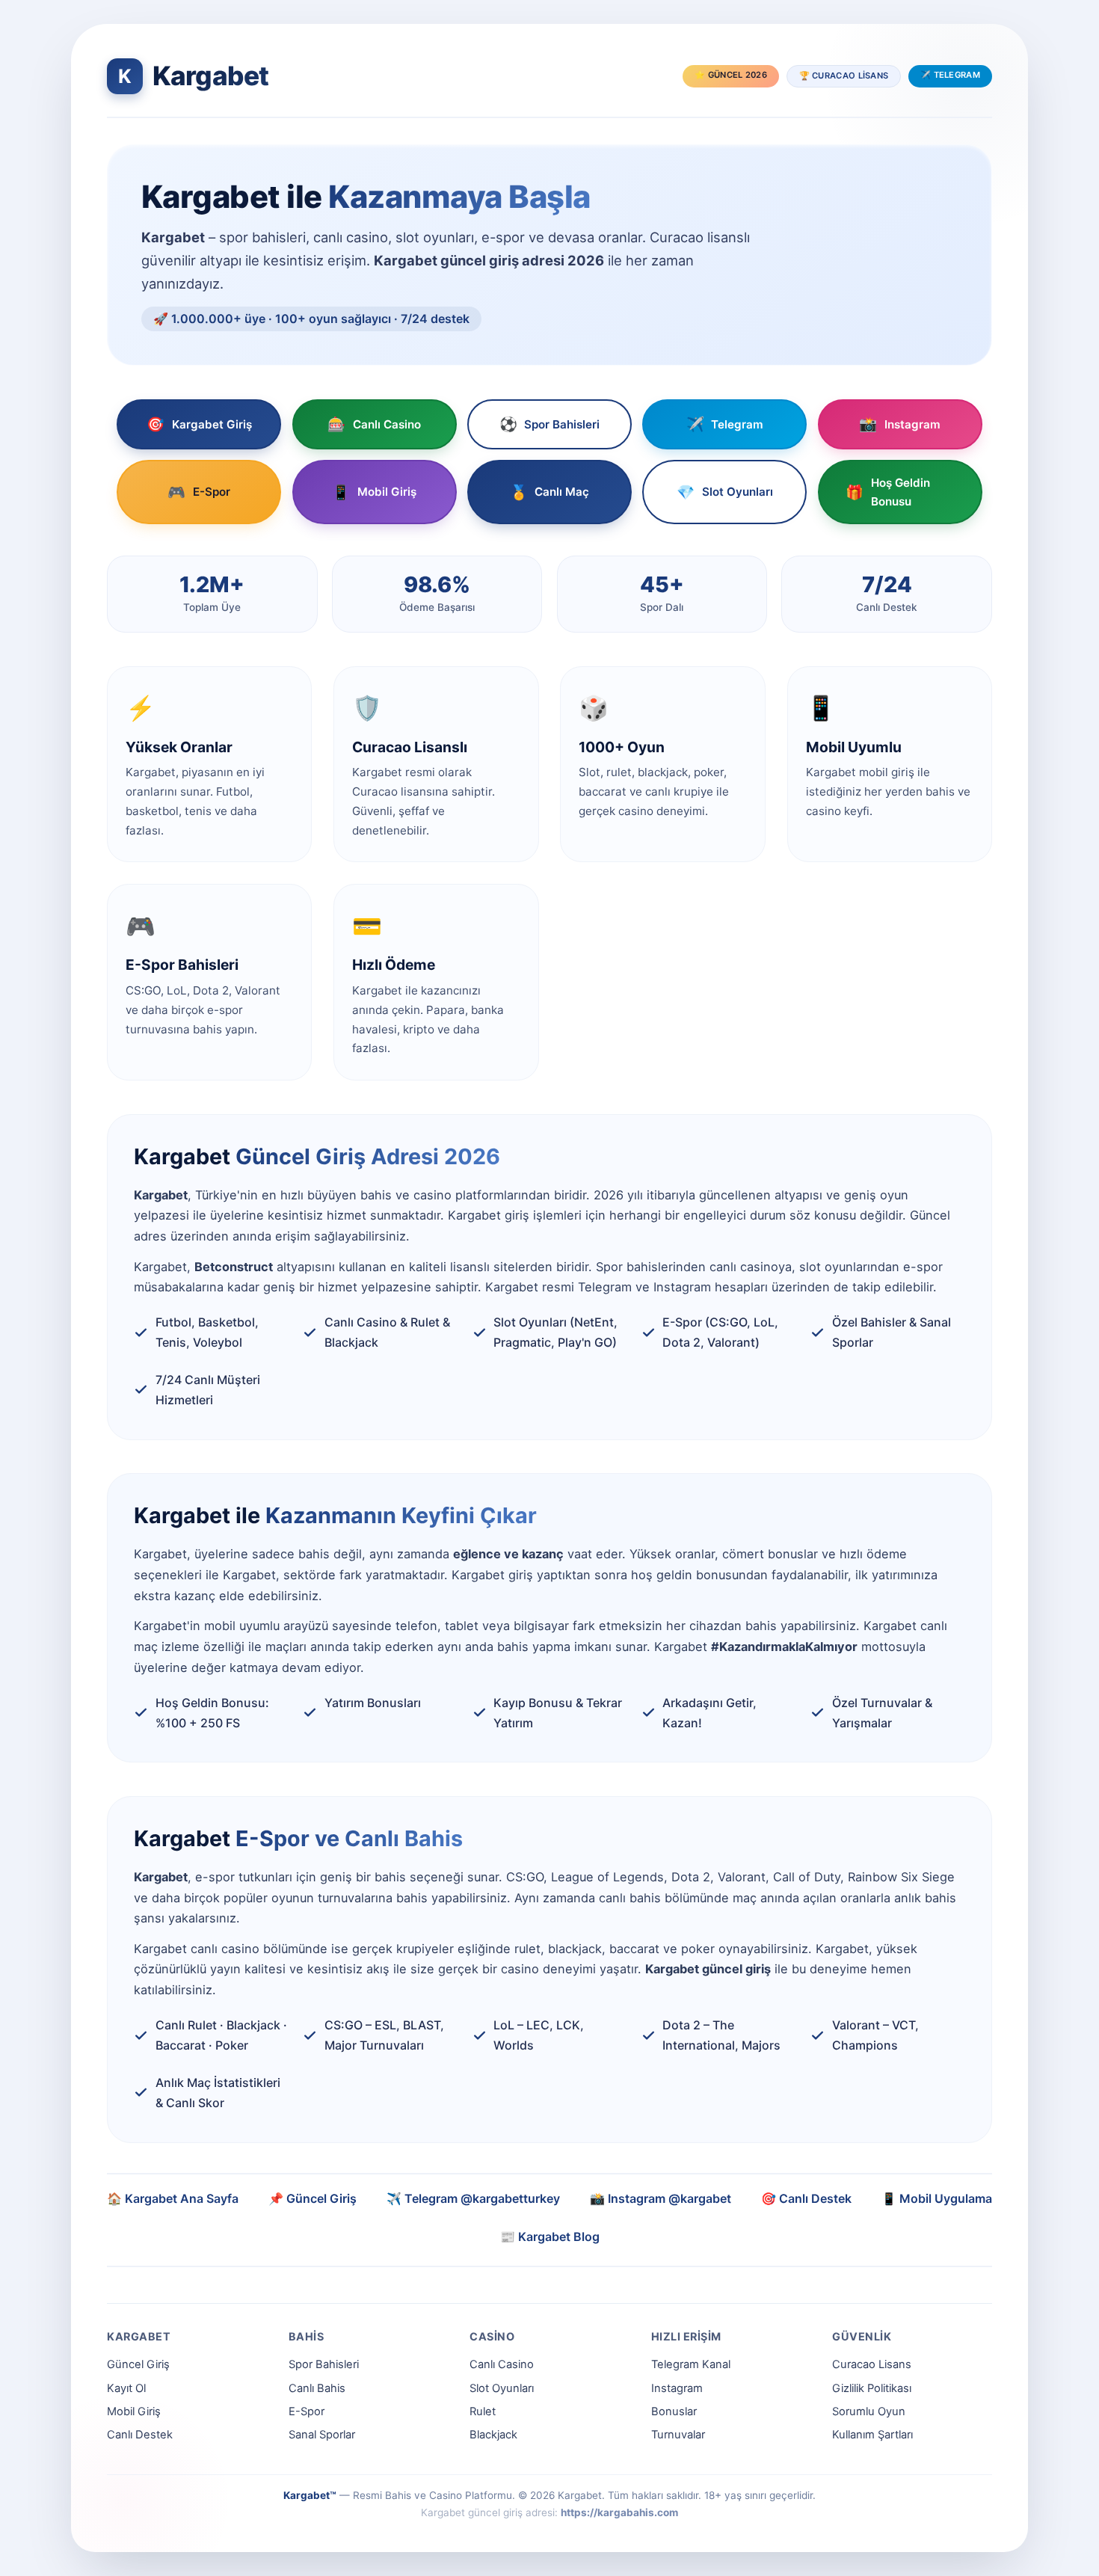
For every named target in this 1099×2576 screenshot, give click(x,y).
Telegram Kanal (691, 2364)
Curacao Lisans (872, 2364)
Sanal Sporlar (322, 2435)
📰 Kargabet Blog (550, 2237)
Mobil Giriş (374, 492)
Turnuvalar (678, 2435)
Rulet (483, 2411)
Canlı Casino (374, 424)
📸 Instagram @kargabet (661, 2198)
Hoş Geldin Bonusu (888, 492)
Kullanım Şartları (872, 2435)
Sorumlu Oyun (869, 2411)
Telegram (725, 424)
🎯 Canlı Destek (806, 2198)
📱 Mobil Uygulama (937, 2198)
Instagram (900, 424)
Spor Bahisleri (550, 424)
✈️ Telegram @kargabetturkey (473, 2198)
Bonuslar (674, 2411)
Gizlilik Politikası (872, 2388)
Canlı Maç (550, 492)
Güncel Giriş (138, 2364)
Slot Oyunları (725, 492)
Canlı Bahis (317, 2388)
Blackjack (493, 2435)
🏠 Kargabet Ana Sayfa (173, 2198)
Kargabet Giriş (199, 424)
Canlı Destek (140, 2435)
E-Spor (199, 492)
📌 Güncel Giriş (313, 2198)
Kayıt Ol (126, 2388)
